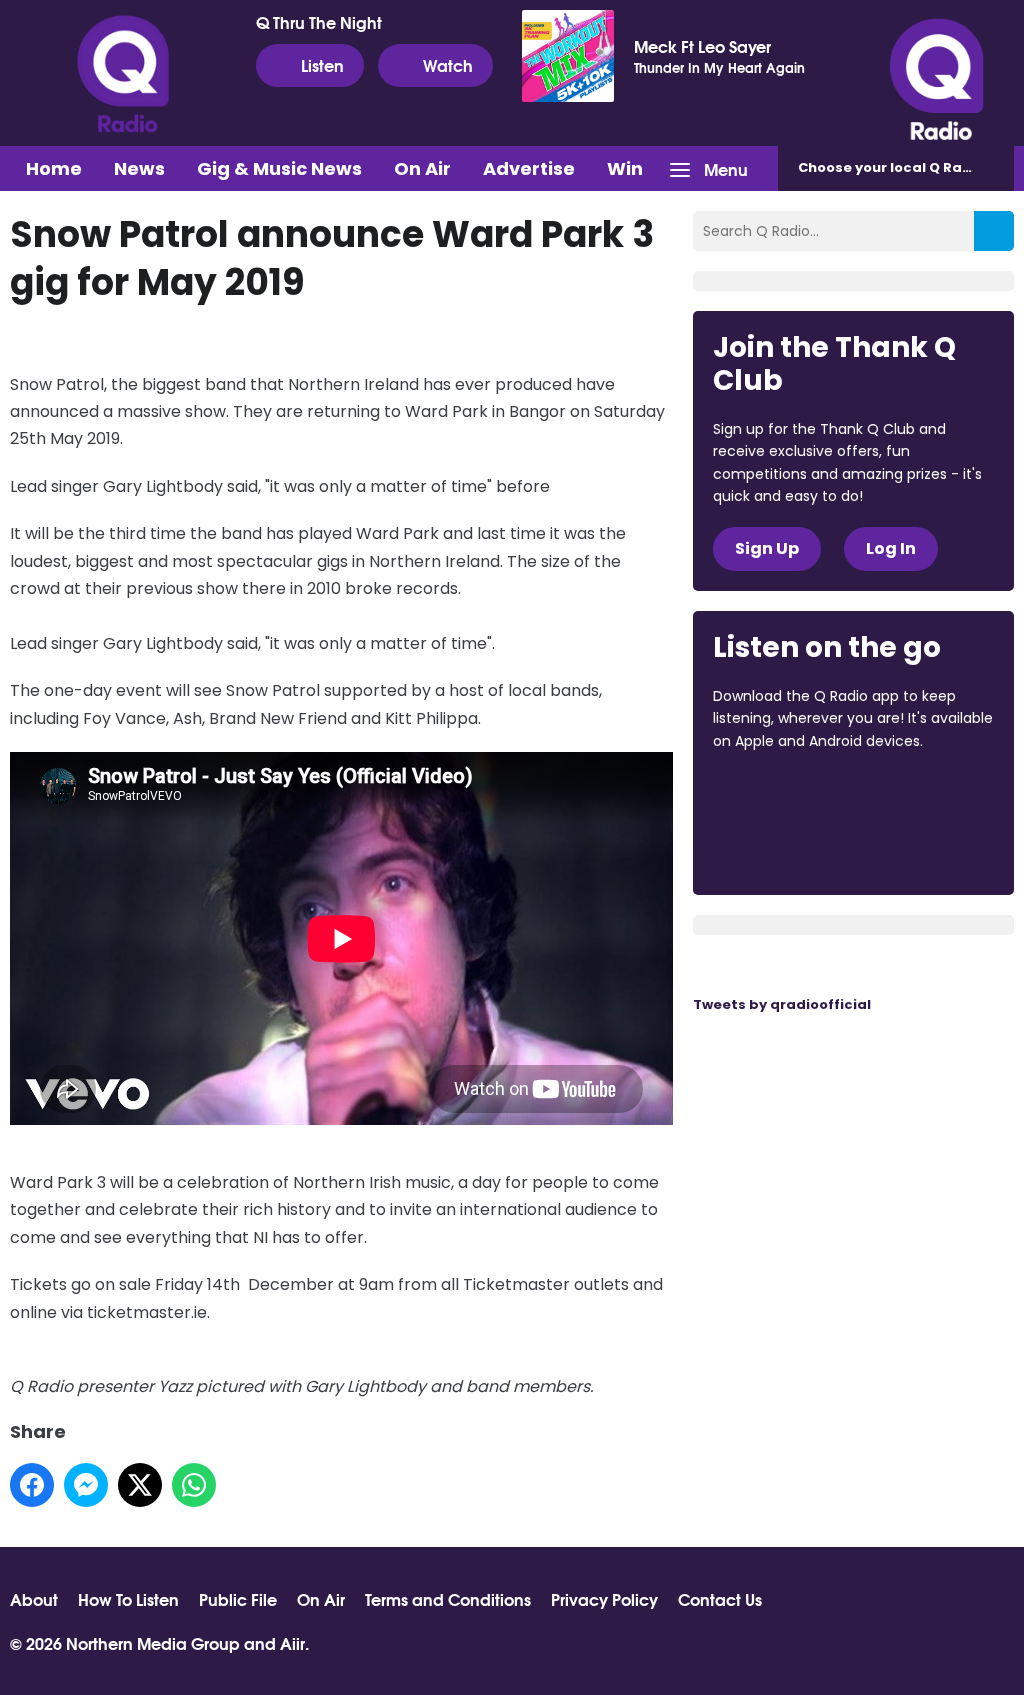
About (34, 1599)
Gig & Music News (279, 168)
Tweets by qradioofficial (782, 1004)
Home (54, 168)
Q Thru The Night (319, 22)
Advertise (529, 168)
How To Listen (128, 1599)
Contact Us (720, 1599)
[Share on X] (140, 1485)
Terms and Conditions (448, 1599)
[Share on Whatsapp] (194, 1485)
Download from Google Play (789, 847)
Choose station (906, 167)
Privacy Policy (604, 1599)
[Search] (994, 231)
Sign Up (767, 548)
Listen (322, 64)
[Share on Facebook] (32, 1485)
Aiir (292, 1642)
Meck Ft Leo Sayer (702, 46)
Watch (448, 64)
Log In (891, 548)
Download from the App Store (791, 795)
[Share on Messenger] (86, 1485)
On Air (422, 168)
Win (625, 168)
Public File (238, 1599)
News (139, 168)
